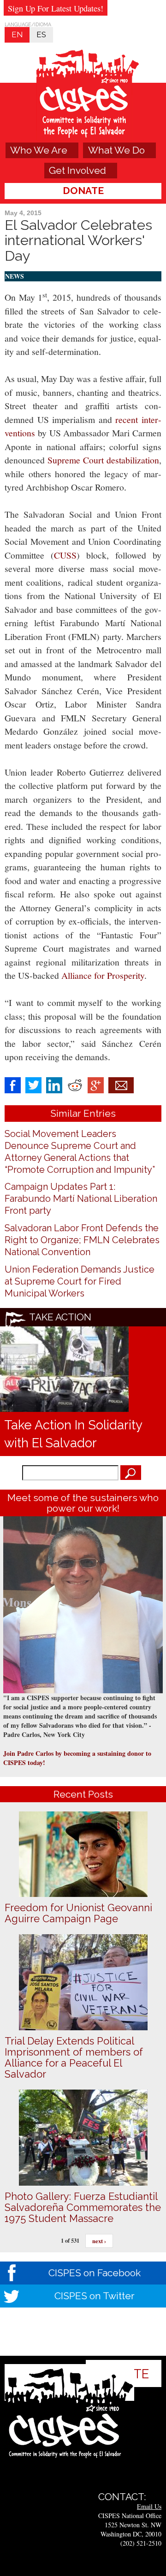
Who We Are (39, 150)
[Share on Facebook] (13, 1084)
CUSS (65, 555)
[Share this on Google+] (96, 1084)
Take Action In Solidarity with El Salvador (73, 1434)
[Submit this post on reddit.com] (75, 1084)
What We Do (116, 150)
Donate (83, 191)
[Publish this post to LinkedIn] (54, 1084)
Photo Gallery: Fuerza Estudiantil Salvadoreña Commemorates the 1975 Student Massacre (83, 2207)
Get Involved (77, 170)
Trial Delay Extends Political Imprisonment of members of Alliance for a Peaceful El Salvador (74, 2057)
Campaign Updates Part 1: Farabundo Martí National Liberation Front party (81, 1199)
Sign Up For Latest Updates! (56, 8)
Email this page (121, 1085)
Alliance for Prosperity (103, 975)
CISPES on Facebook (95, 2273)
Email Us (149, 2506)
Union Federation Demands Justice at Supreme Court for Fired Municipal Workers (80, 1281)
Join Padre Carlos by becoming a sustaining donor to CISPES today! (77, 1758)
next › (99, 2241)
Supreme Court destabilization (103, 460)
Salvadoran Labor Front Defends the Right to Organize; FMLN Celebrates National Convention (82, 1240)
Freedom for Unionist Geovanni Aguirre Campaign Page (78, 1913)
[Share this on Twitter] (33, 1084)
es (41, 34)
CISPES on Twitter (95, 2296)
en (17, 34)
